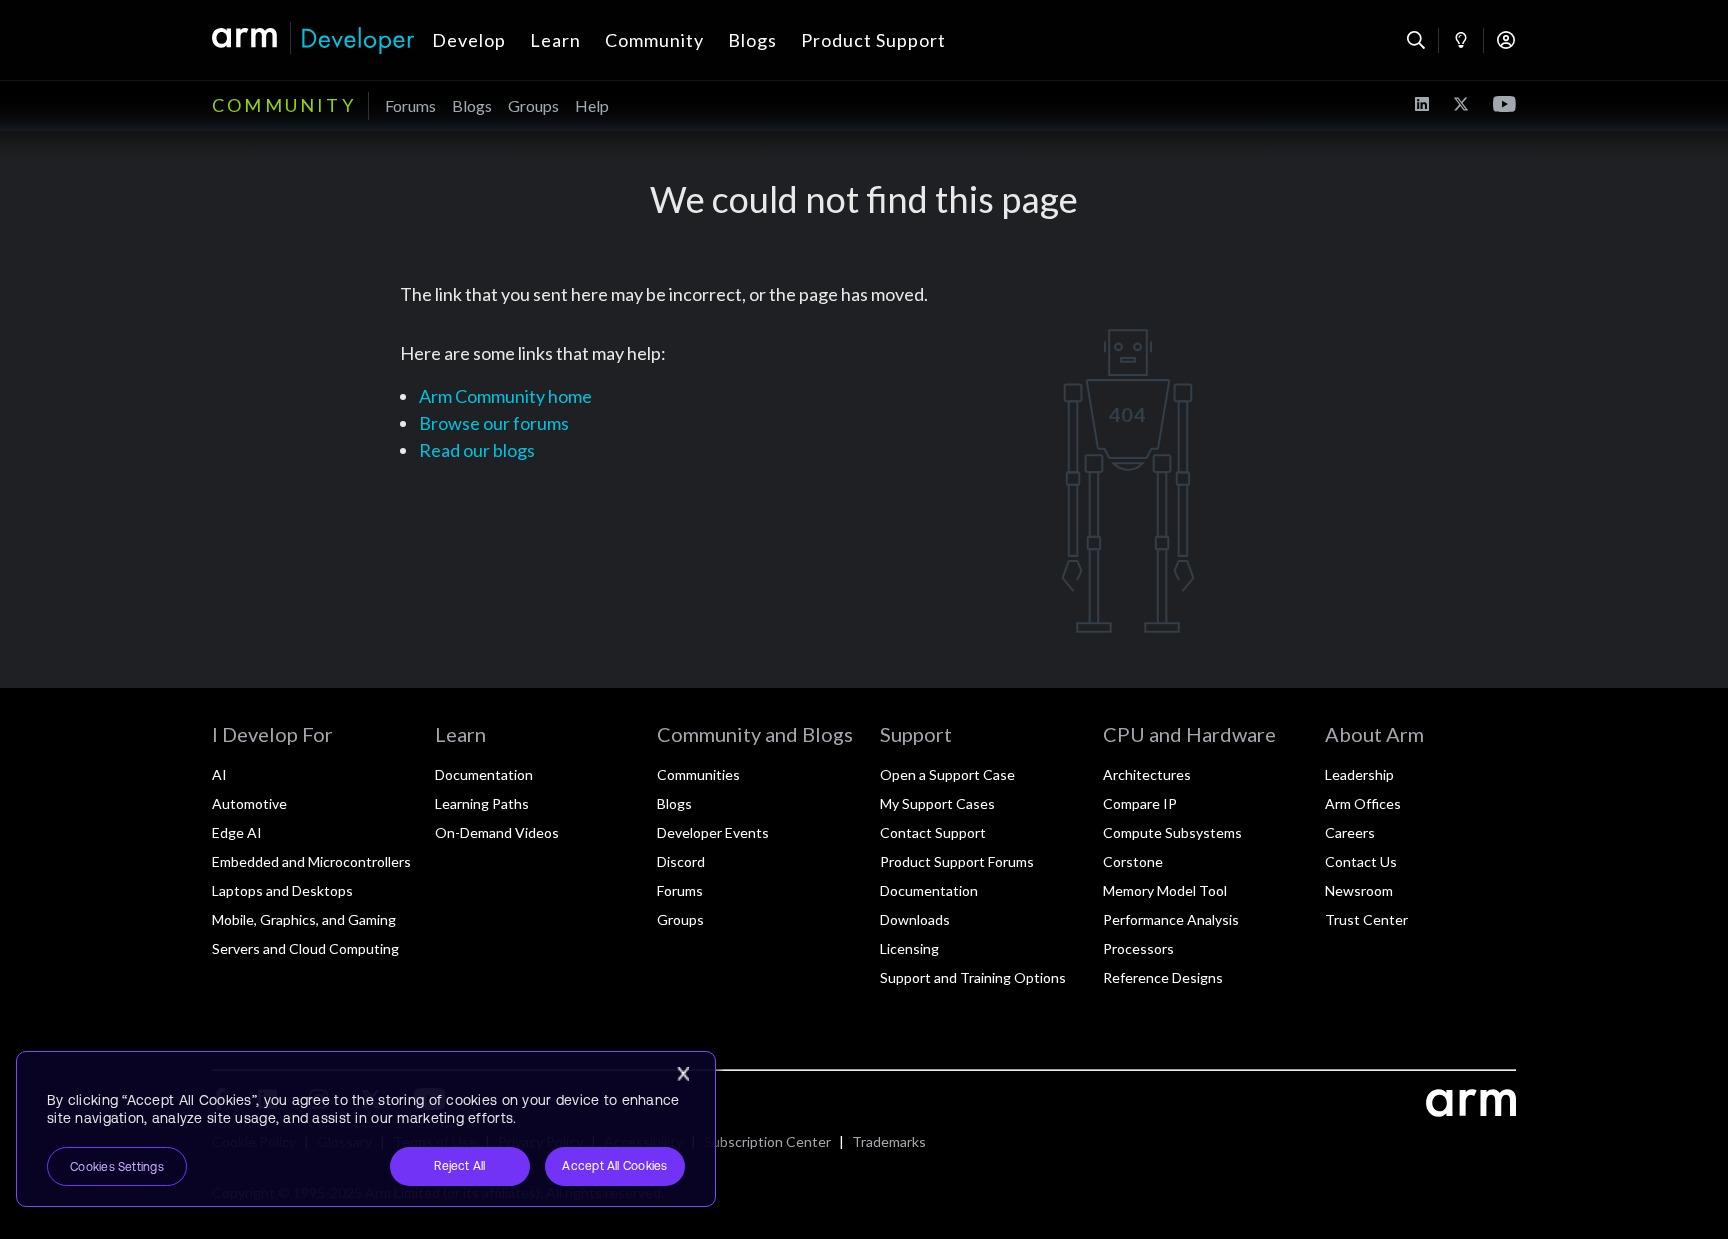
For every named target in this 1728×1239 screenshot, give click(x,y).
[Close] (683, 1074)
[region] (366, 1129)
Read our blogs (477, 450)
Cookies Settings (117, 1167)
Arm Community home (505, 396)
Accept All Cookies (614, 1166)
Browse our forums (494, 423)
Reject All (459, 1166)
